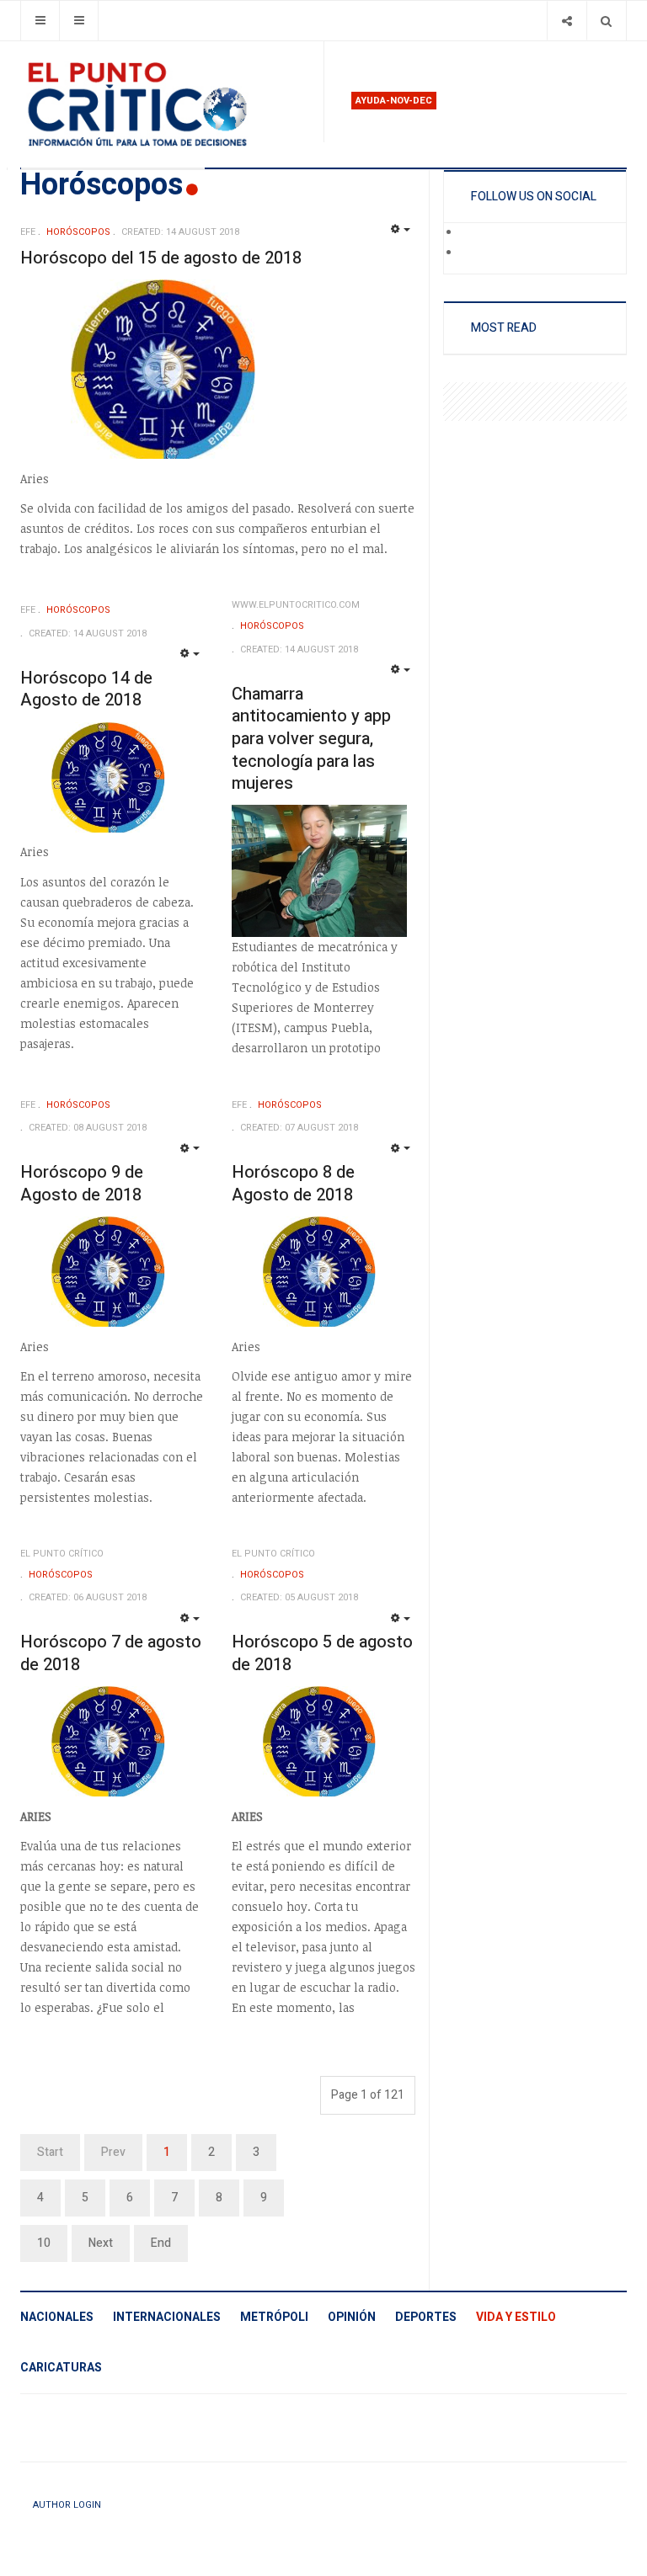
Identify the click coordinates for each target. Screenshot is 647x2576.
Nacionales (57, 2317)
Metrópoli (274, 2317)
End (161, 2243)
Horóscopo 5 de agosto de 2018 (322, 1653)
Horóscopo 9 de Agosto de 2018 (82, 1184)
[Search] (606, 21)
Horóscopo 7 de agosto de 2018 (111, 1653)
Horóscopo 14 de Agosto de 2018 (86, 689)
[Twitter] (472, 253)
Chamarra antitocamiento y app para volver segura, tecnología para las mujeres (311, 739)
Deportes (426, 2317)
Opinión (352, 2317)
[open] (40, 21)
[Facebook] (472, 233)
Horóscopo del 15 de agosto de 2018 (161, 258)
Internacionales (167, 2317)
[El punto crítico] (165, 104)
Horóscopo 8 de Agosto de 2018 (293, 1184)
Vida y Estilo (516, 2317)
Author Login (67, 2505)
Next (101, 2243)
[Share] (567, 21)
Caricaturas (61, 2368)
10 (44, 2243)
